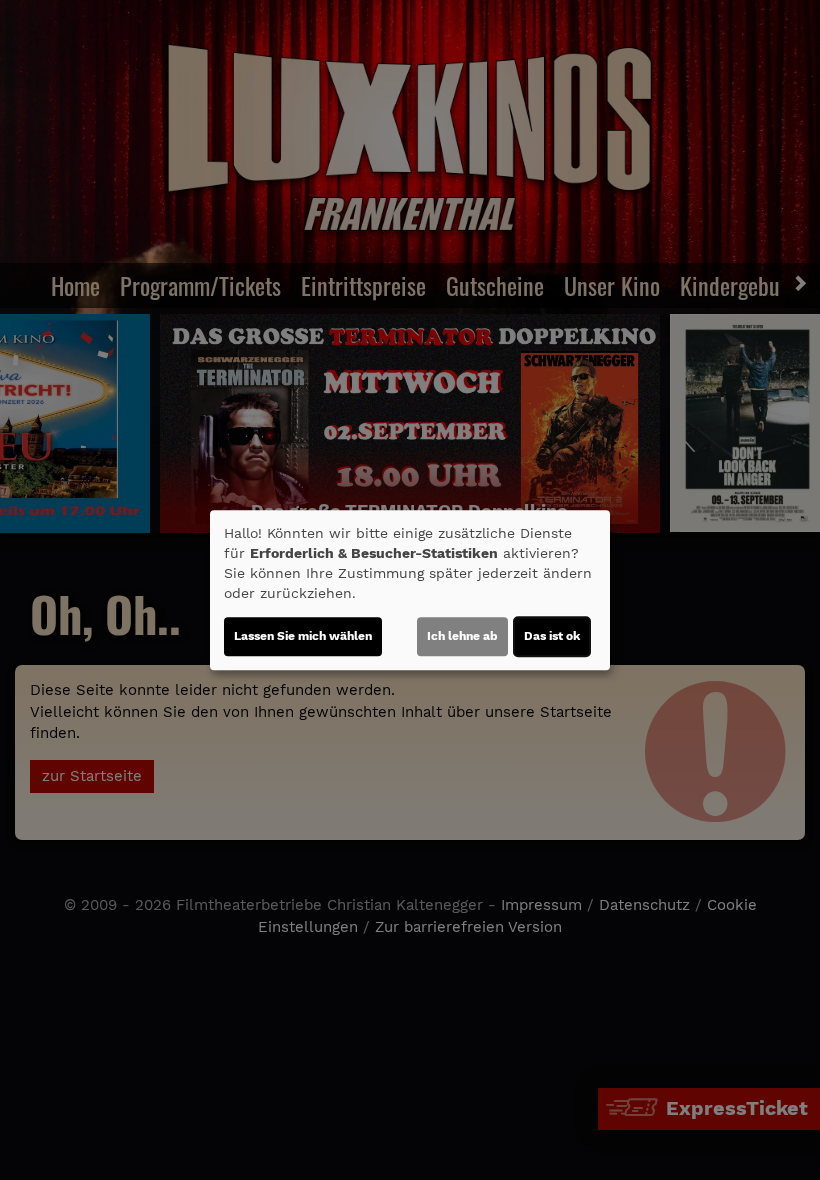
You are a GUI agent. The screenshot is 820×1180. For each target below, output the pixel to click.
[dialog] (410, 590)
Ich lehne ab (462, 636)
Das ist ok (552, 636)
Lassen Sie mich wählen (303, 636)
